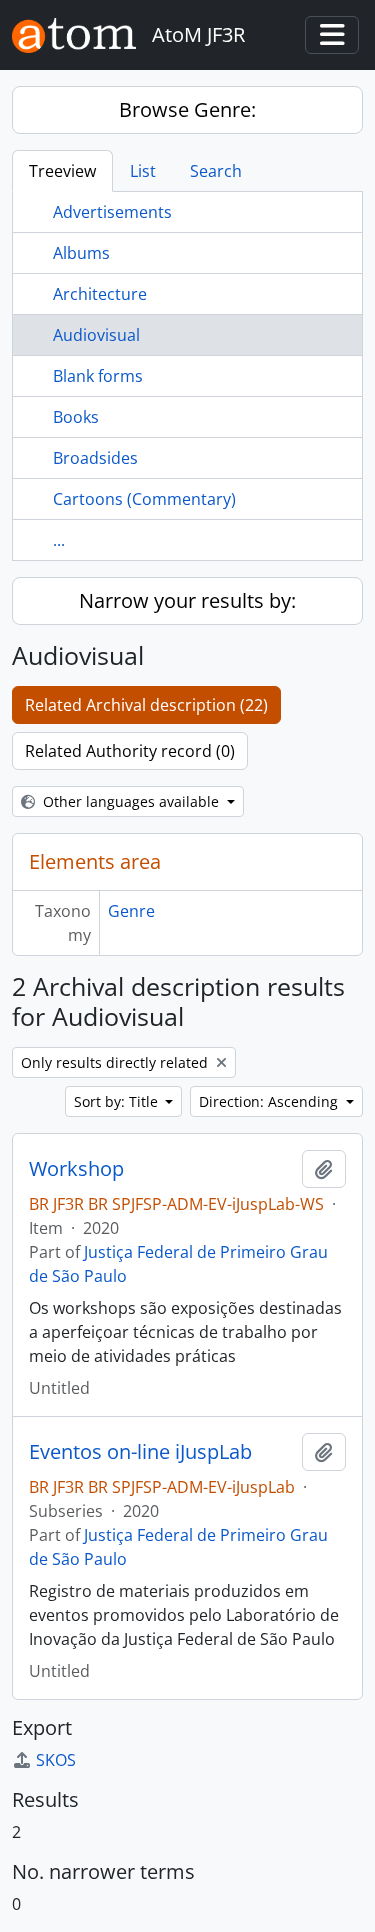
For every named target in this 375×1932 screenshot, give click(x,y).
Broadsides (95, 458)
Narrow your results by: (187, 600)
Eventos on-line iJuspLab (140, 1452)
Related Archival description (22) (146, 705)
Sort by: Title (118, 1101)
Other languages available (131, 801)
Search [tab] (216, 171)
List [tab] (143, 171)
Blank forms (98, 376)
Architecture (100, 294)
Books (76, 417)
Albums (81, 253)
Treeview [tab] (62, 171)
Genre (131, 911)
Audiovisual (96, 335)
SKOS (56, 1760)
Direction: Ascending (270, 1101)
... (59, 540)
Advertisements (112, 212)
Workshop (76, 1169)
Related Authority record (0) (130, 751)
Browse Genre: (187, 109)
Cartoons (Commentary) (144, 499)
